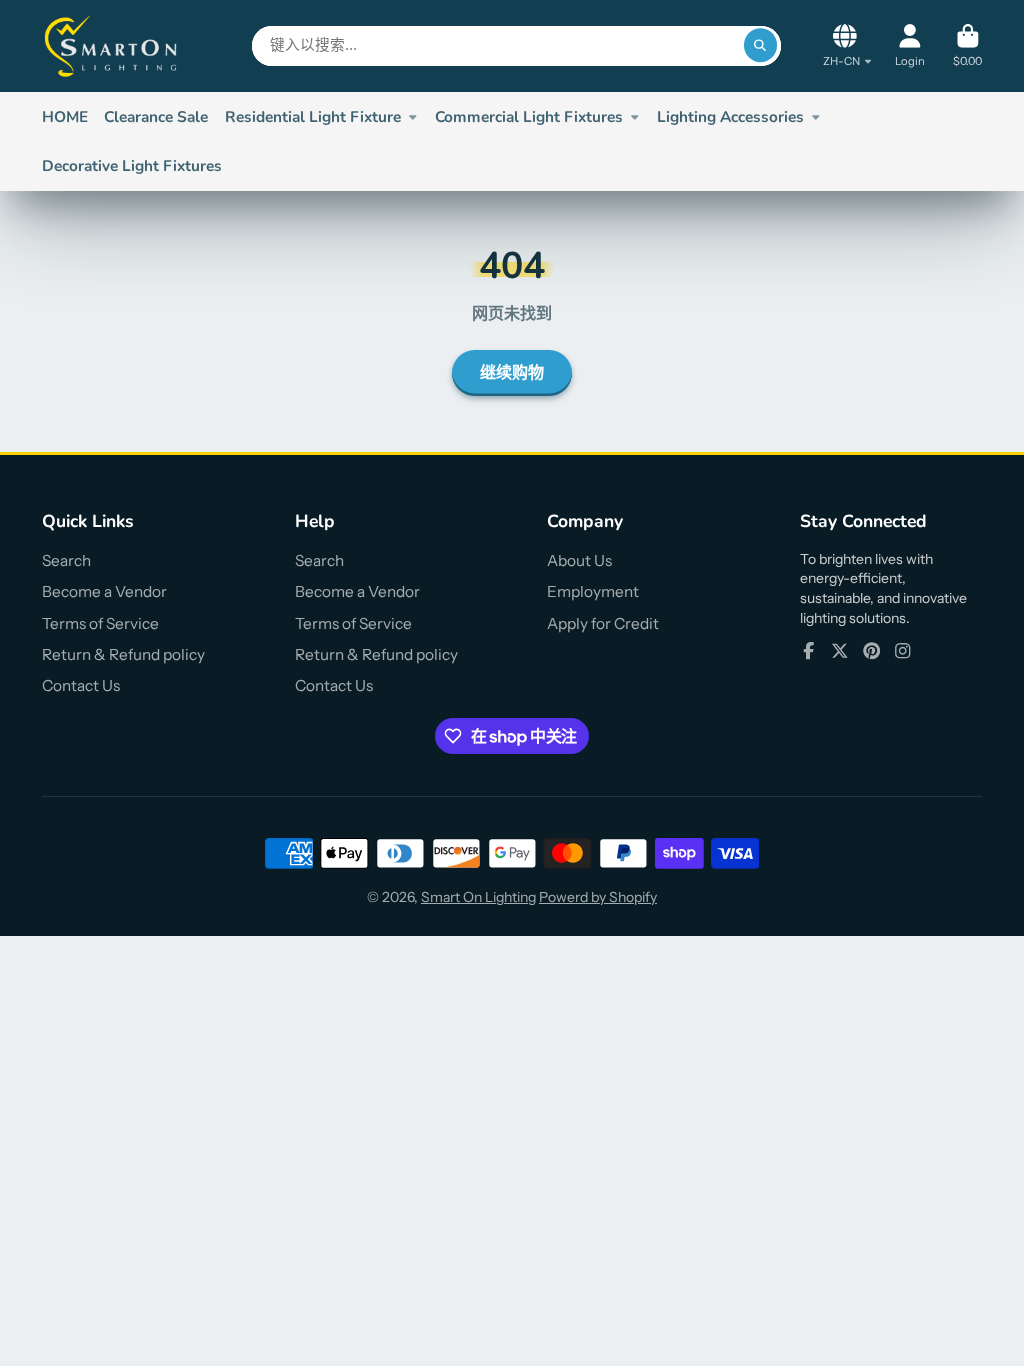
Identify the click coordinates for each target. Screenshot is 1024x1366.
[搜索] (761, 46)
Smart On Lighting (478, 897)
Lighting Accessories (730, 116)
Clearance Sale (156, 116)
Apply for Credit (603, 623)
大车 (967, 45)
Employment (593, 591)
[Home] (112, 46)
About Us (579, 560)
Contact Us (81, 685)
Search (66, 560)
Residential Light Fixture (313, 116)
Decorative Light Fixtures (132, 165)
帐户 (910, 45)
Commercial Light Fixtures (529, 116)
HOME (65, 116)
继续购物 (512, 373)
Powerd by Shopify (598, 897)
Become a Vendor (104, 591)
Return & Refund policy (123, 654)
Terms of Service (100, 623)
